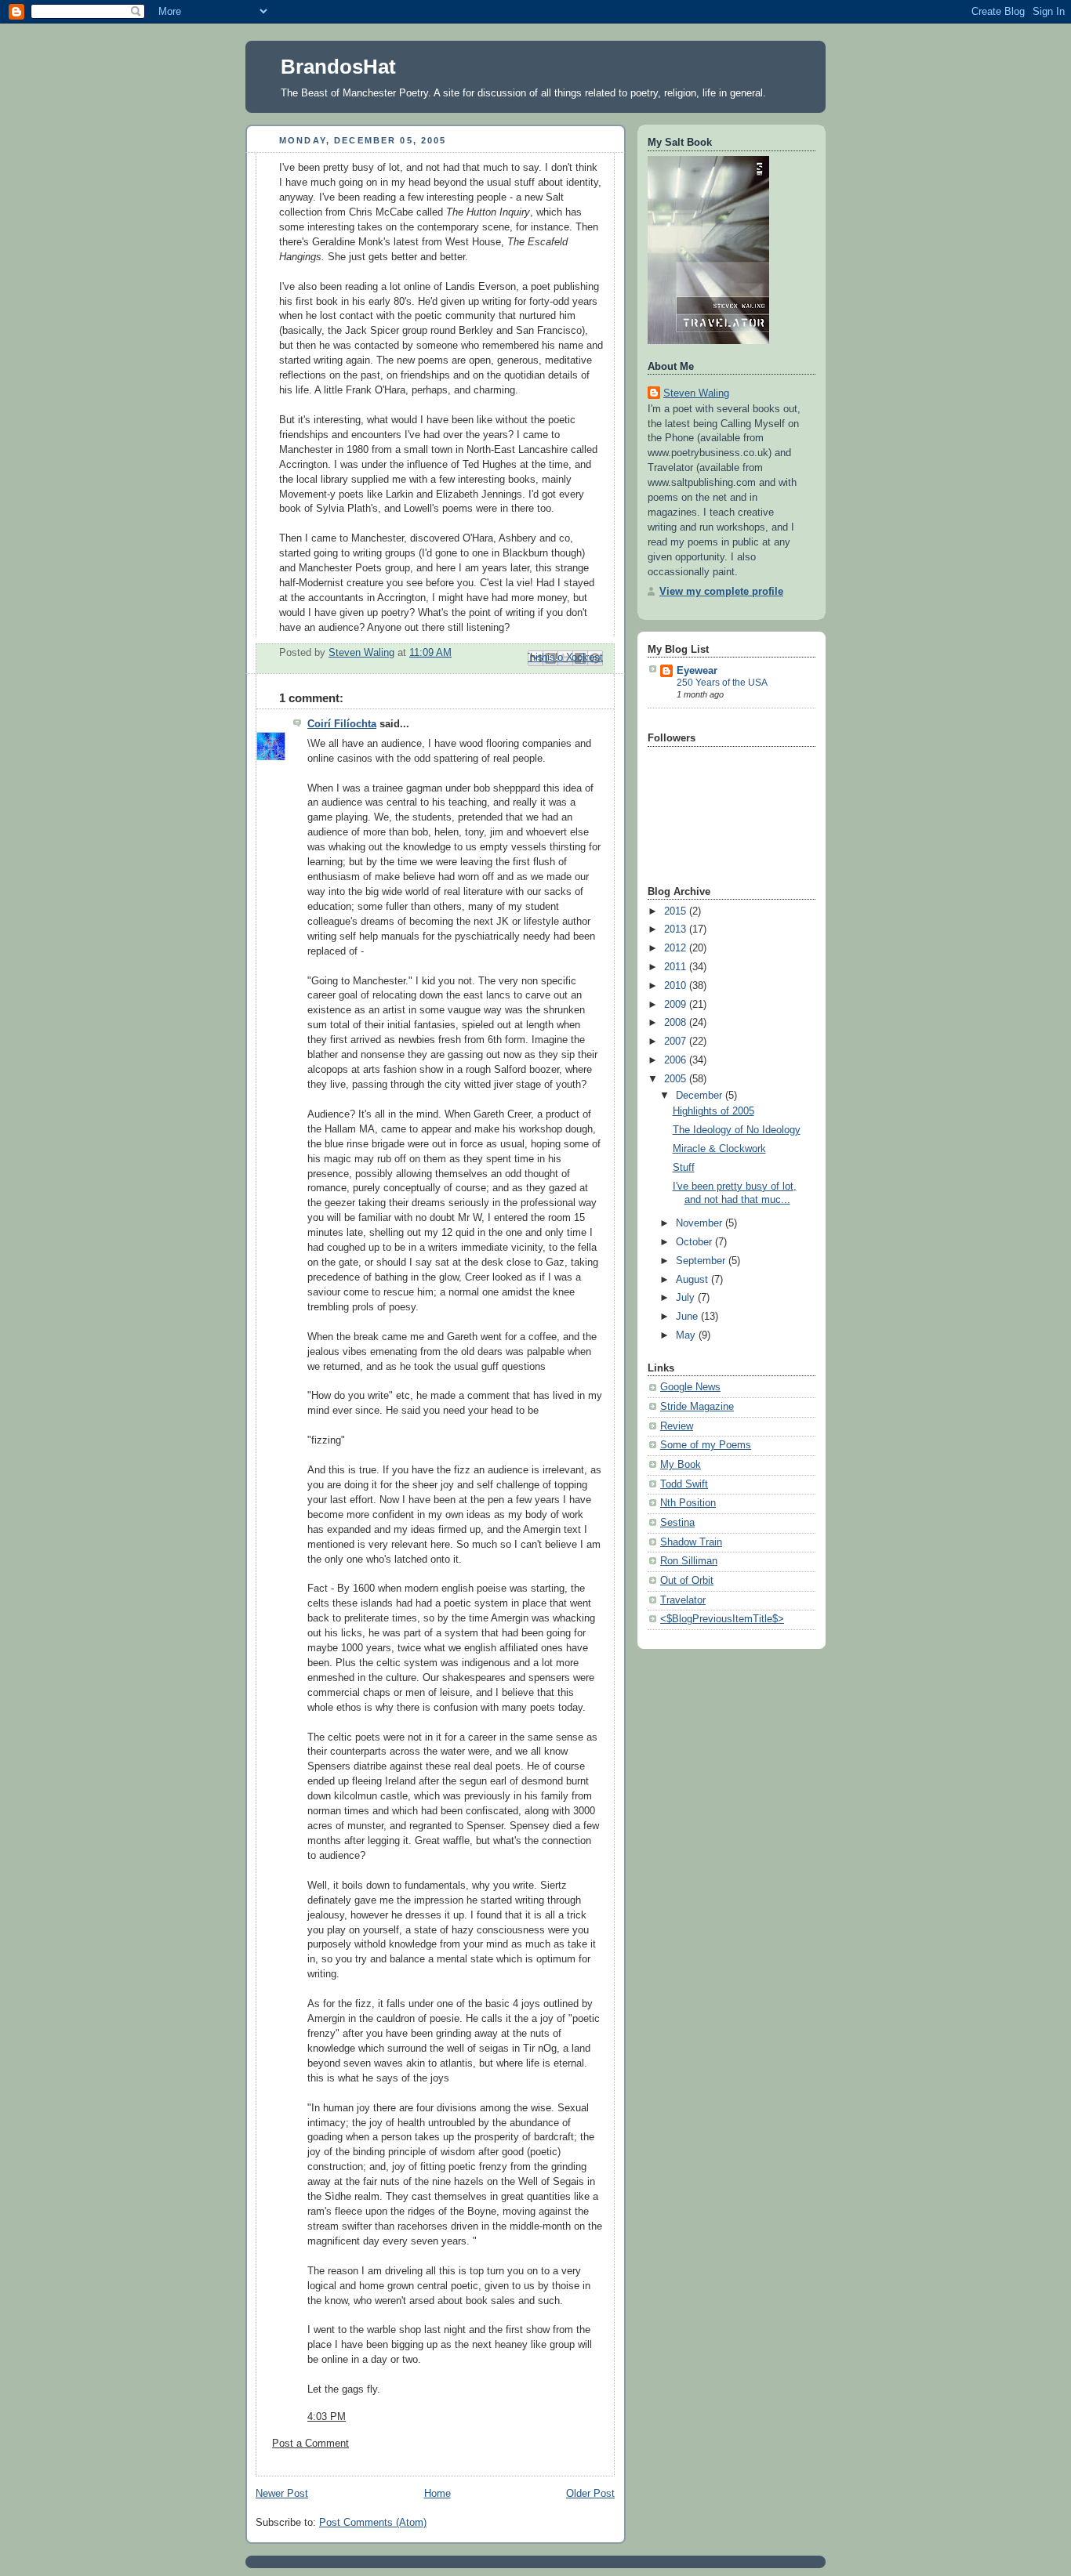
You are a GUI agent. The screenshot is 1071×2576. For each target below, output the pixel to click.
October (695, 1242)
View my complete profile (721, 592)
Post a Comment (310, 2444)
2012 (677, 948)
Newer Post (282, 2494)
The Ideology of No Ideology (737, 1130)
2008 (677, 1023)
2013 (677, 929)
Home (437, 2494)
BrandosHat (338, 67)
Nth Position (688, 1503)
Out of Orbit (687, 1581)
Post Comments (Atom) (373, 2523)
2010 (677, 986)
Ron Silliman (689, 1561)
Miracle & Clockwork (719, 1149)
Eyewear (697, 671)
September (702, 1261)
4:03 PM (327, 2417)
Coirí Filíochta (342, 724)
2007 (677, 1042)
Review (677, 1426)
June (688, 1317)
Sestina (677, 1523)
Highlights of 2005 (713, 1111)
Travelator (683, 1600)
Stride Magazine (697, 1407)
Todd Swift (684, 1484)
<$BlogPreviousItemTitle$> (722, 1619)
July (687, 1298)
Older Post (590, 2494)
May (687, 1335)
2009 (677, 1005)
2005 (677, 1079)
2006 (677, 1060)
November (701, 1223)
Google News (690, 1387)
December (701, 1096)
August (693, 1280)
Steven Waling (696, 393)
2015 (677, 911)
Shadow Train (691, 1542)
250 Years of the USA (722, 683)
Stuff (684, 1168)
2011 (677, 967)
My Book (681, 1465)
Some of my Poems (706, 1445)
